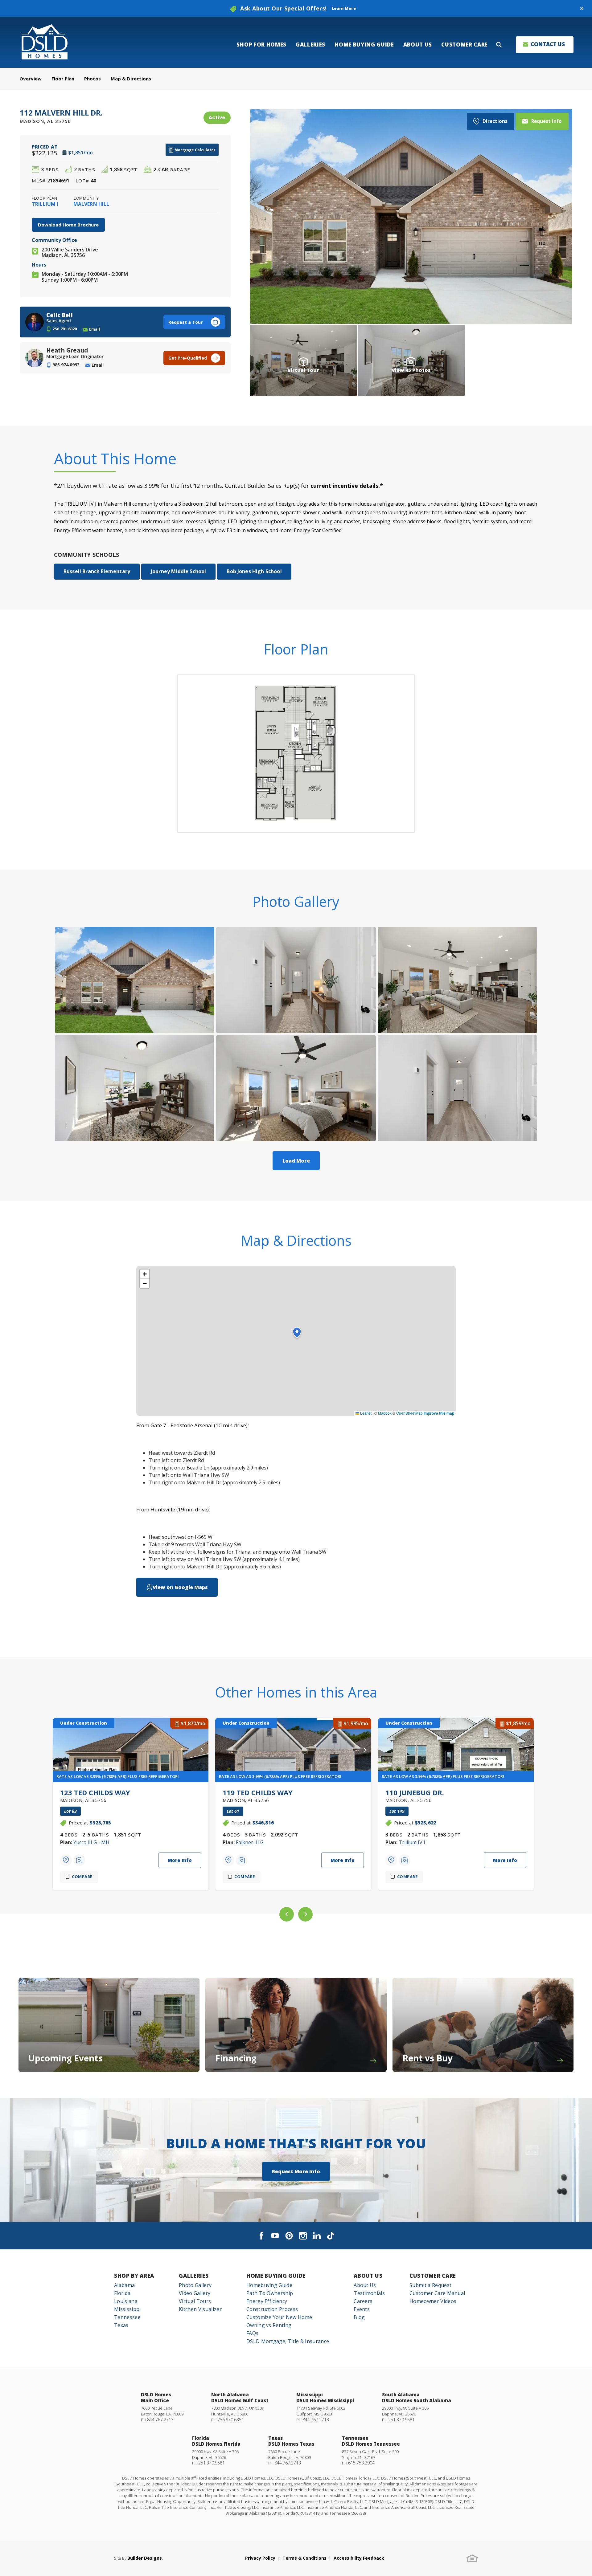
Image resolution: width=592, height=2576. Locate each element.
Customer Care (433, 2276)
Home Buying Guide (276, 2276)
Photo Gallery (195, 2285)
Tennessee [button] (127, 2317)
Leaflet (365, 1413)
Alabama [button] (124, 2285)
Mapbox (385, 1413)
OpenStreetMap (409, 1413)
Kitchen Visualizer (200, 2309)
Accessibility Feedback (359, 2558)
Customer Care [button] (465, 45)
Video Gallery (195, 2293)
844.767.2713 (160, 2420)
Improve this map (439, 1413)
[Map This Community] (66, 1860)
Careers (363, 2301)
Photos (92, 79)
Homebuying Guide (269, 2285)
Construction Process (272, 2309)
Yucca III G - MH (91, 1842)
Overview (31, 79)
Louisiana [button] (126, 2301)
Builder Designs (145, 2558)
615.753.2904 (361, 2463)
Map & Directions (131, 79)
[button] (582, 9)
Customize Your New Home (279, 2317)
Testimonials (369, 2293)
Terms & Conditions (304, 2558)
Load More (296, 1161)
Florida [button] (122, 2293)
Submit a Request (430, 2285)
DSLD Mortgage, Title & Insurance (288, 2341)
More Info (180, 1860)
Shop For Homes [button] (261, 45)
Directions (495, 121)
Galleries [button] (310, 45)
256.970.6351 (231, 2420)
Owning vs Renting (269, 2325)
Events (362, 2309)
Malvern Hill (91, 204)
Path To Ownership (270, 2293)
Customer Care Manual (437, 2293)
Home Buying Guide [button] (364, 45)
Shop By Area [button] (134, 2276)
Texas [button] (121, 2325)
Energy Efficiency (267, 2301)
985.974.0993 (66, 365)
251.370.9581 (401, 2420)
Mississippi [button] (127, 2309)
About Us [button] (418, 45)
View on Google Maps (180, 1587)
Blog (359, 2317)
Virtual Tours (195, 2301)
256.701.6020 (65, 329)
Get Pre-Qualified (188, 358)
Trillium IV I (412, 1842)
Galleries (194, 2276)
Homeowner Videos (433, 2301)
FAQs (252, 2333)
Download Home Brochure (68, 225)
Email (95, 329)
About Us (368, 2276)
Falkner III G (250, 1842)
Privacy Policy (260, 2558)
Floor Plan (63, 79)
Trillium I (45, 204)
